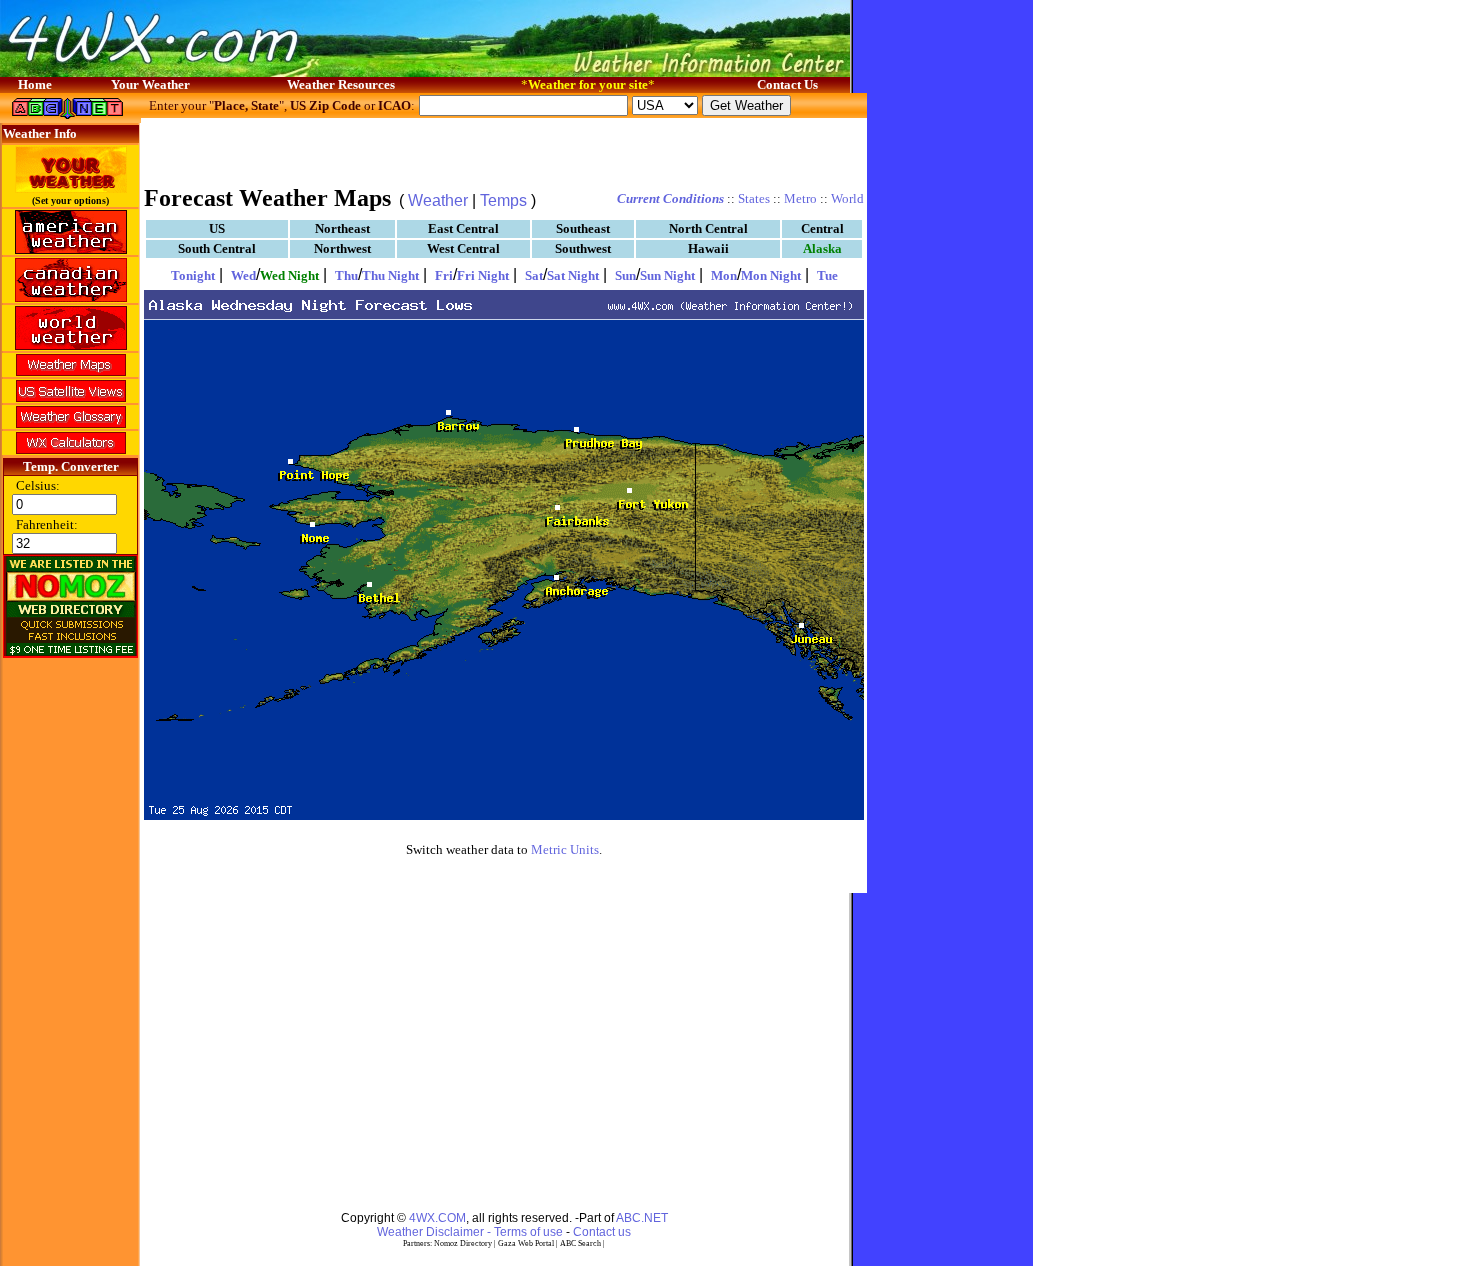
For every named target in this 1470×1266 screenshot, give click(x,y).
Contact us (602, 1232)
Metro (800, 198)
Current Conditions (670, 198)
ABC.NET (642, 1218)
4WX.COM (437, 1218)
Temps (503, 200)
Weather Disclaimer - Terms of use (470, 1232)
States (754, 198)
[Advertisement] (504, 150)
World (847, 198)
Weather (438, 200)
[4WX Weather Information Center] (200, 71)
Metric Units (565, 849)
